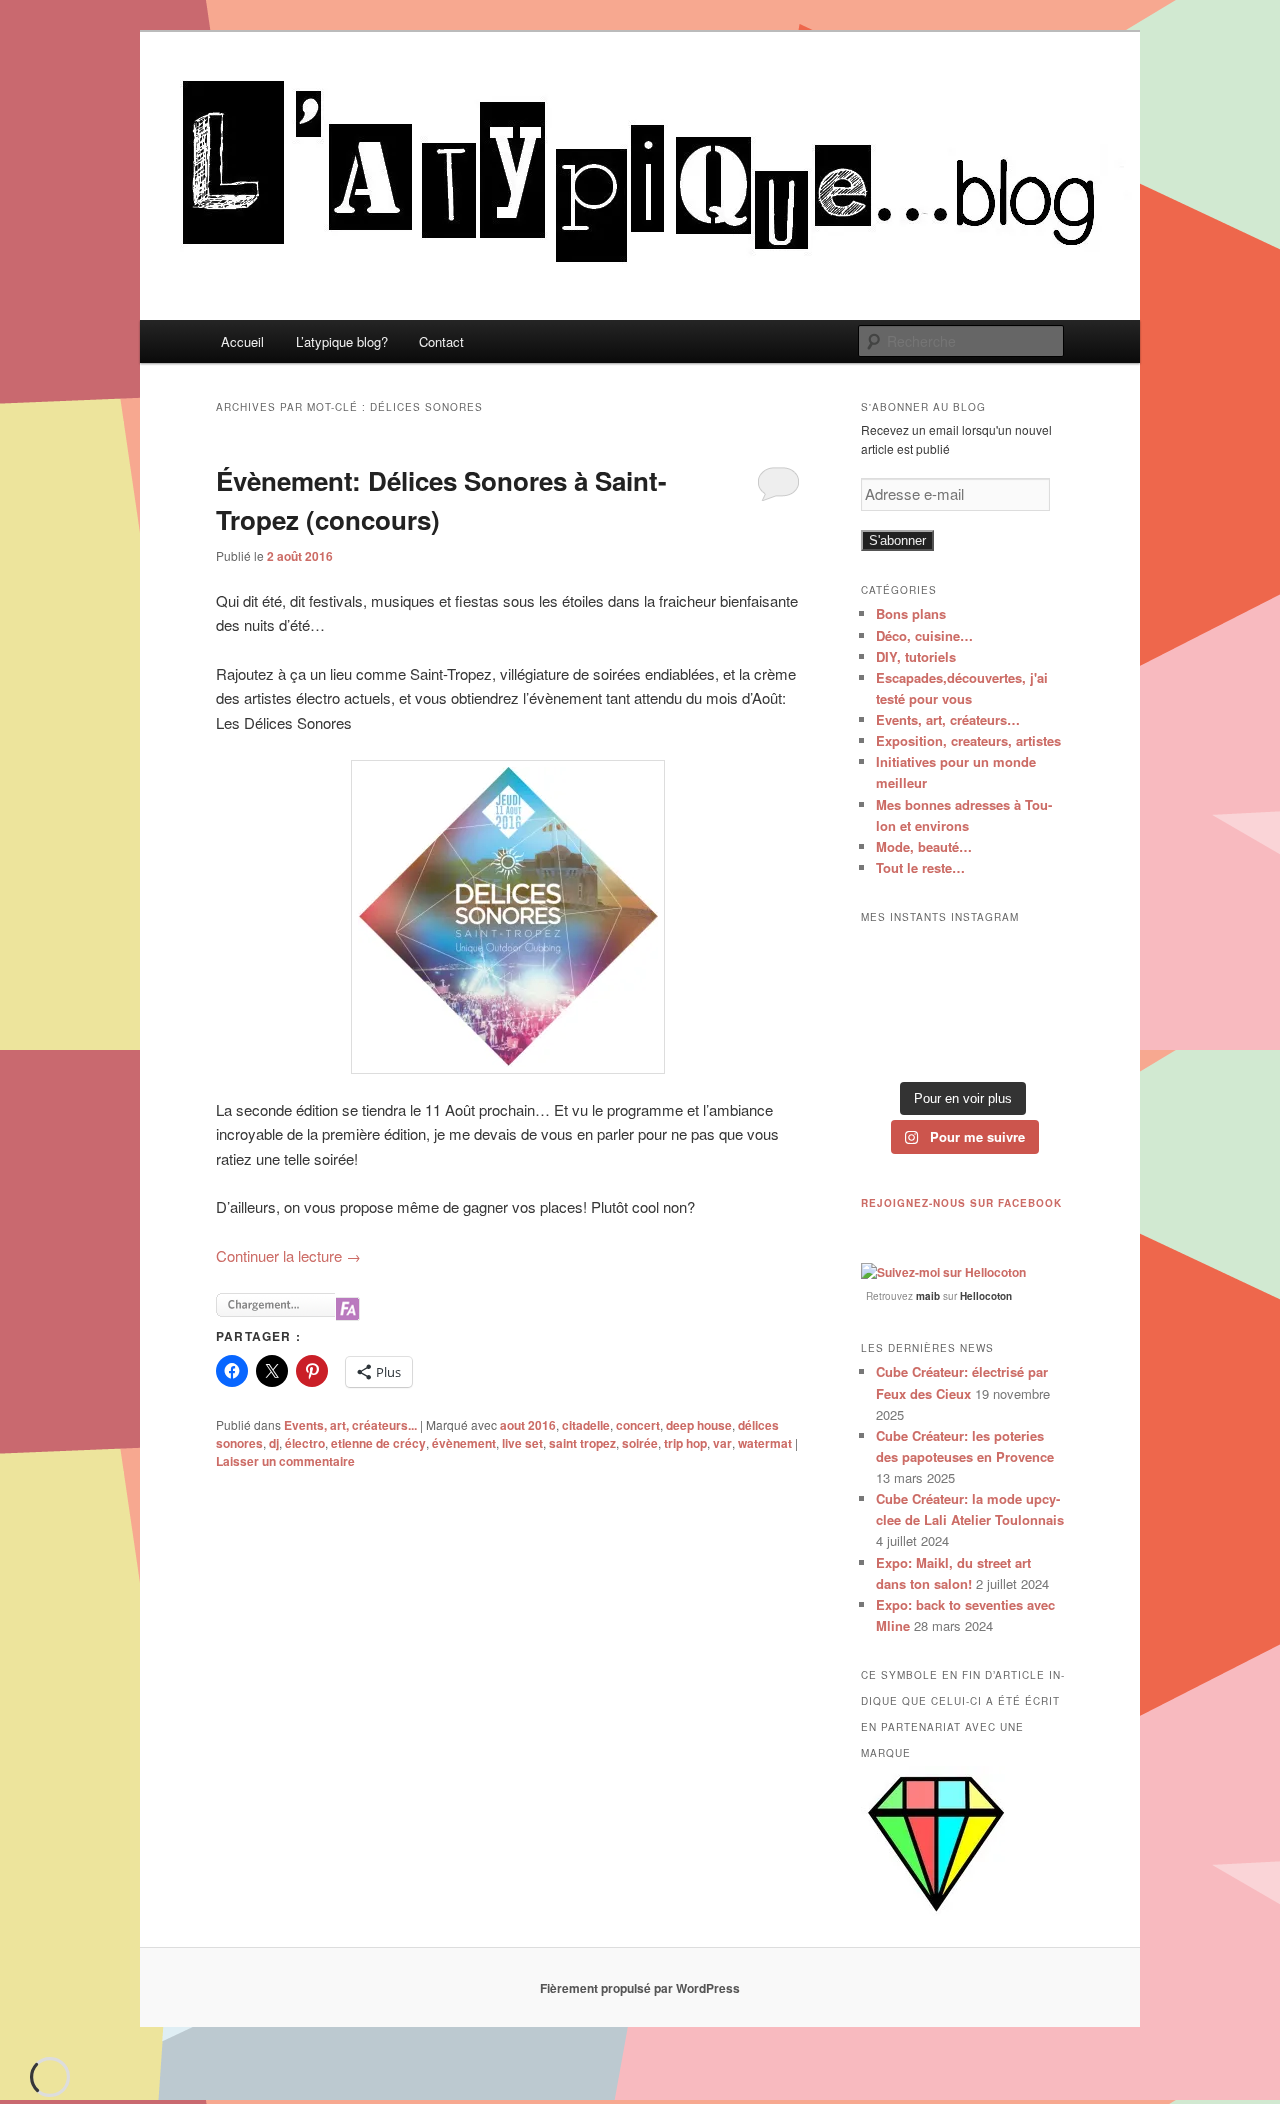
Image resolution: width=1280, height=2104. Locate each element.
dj (274, 1443)
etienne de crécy (378, 1443)
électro (305, 1443)
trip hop (685, 1443)
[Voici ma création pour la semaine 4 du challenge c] (962, 1004)
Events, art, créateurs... (350, 1425)
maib (928, 1296)
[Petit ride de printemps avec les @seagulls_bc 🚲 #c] (1033, 959)
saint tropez (582, 1443)
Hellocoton (986, 1296)
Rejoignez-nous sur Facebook (961, 1203)
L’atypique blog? (342, 341)
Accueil (242, 341)
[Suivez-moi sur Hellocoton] (943, 1272)
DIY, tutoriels (916, 656)
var (722, 1443)
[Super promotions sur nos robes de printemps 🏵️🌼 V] (891, 959)
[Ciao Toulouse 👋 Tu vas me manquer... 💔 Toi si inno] (962, 1048)
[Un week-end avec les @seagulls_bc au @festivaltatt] (962, 959)
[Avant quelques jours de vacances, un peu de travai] (1033, 1048)
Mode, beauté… (924, 846)
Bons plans (911, 613)
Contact (441, 341)
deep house (699, 1425)
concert (638, 1425)
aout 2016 (528, 1425)
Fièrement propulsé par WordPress (640, 1988)
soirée (640, 1443)
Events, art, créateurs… (948, 719)
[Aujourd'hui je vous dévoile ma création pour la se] (1033, 1004)
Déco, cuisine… (924, 635)
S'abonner (897, 540)
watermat (765, 1443)
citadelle (586, 1425)
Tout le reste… (920, 867)
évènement (464, 1443)
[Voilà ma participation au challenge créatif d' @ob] (891, 1048)
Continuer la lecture (288, 1255)
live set (522, 1443)
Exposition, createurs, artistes (968, 740)
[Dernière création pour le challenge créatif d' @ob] (891, 1004)
